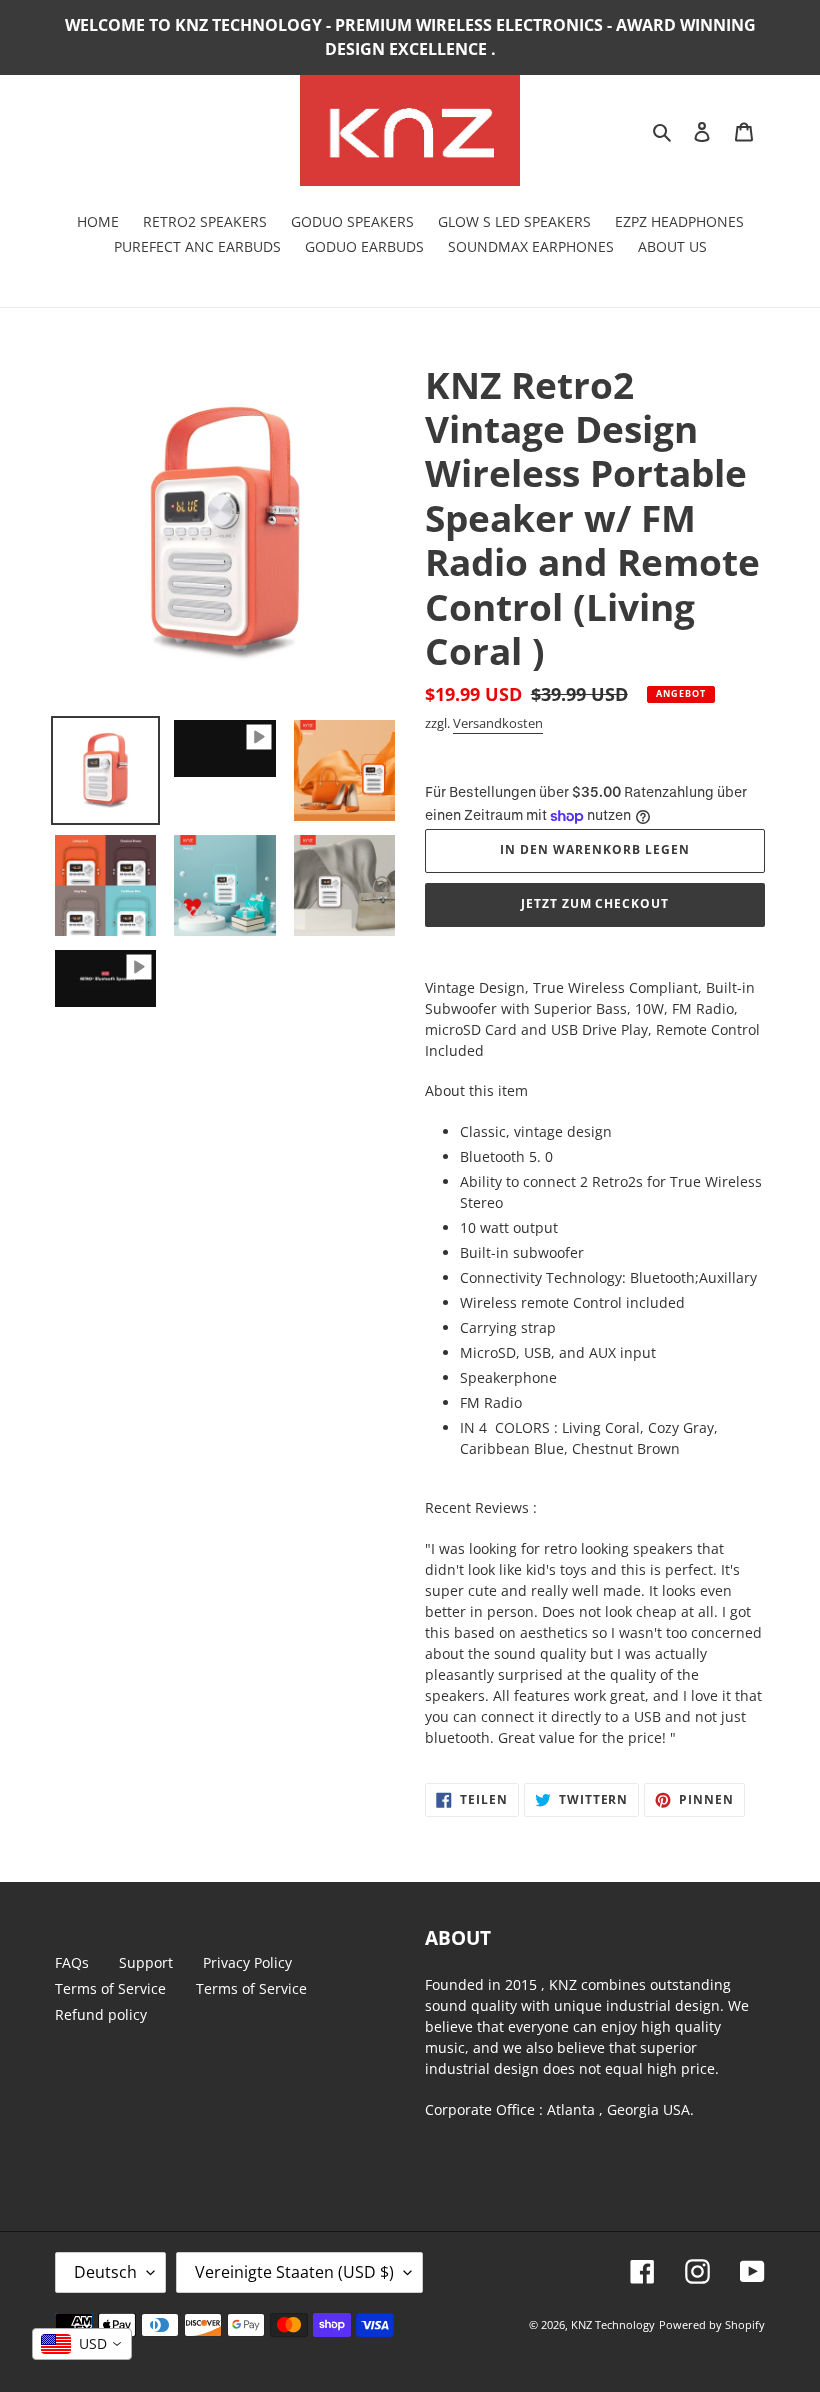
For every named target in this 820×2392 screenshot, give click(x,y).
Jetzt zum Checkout (595, 903)
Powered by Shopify (712, 2324)
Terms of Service (110, 1988)
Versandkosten (498, 723)
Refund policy (101, 2014)
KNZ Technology (613, 2324)
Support (146, 1962)
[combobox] (82, 2344)
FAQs (72, 1962)
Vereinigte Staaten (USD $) (294, 2272)
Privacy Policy (247, 1962)
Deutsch (105, 2272)
